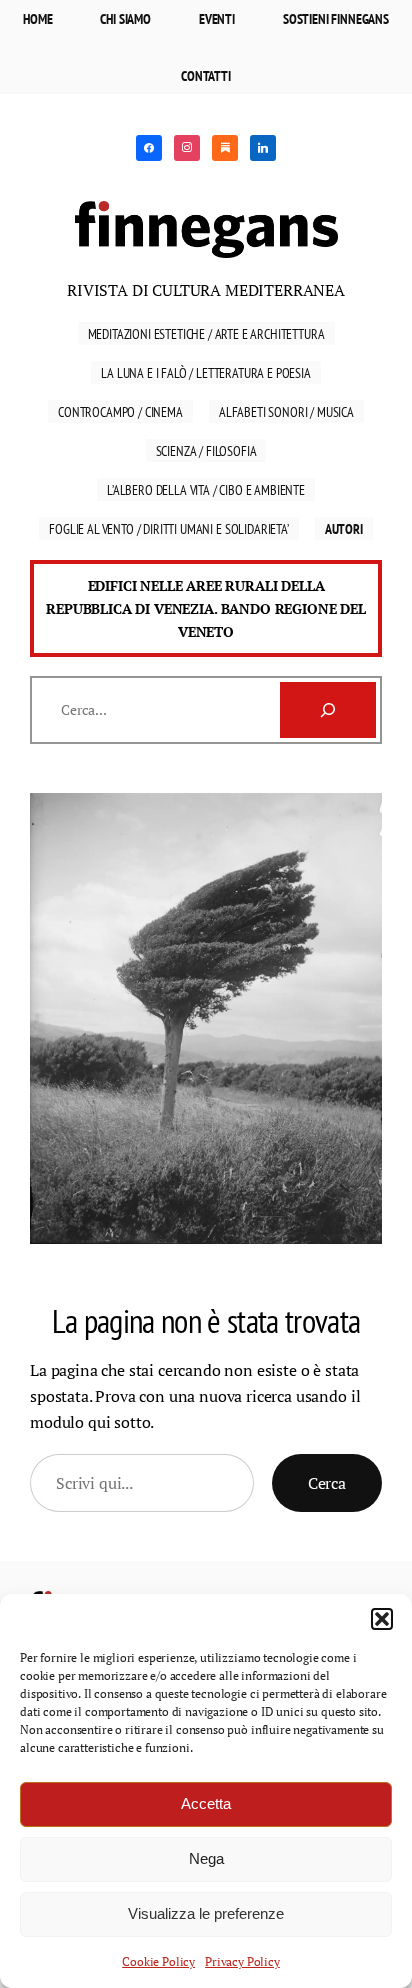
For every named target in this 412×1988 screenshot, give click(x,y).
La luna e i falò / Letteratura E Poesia (206, 372)
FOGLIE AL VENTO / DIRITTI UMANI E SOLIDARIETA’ (169, 528)
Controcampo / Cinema (120, 411)
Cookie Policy (158, 1961)
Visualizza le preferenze (206, 1913)
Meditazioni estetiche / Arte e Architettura (206, 333)
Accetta (206, 1803)
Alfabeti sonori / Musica (286, 411)
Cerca (327, 1483)
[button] (382, 1619)
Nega (206, 1858)
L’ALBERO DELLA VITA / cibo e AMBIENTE (206, 489)
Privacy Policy (242, 1961)
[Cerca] (328, 710)
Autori (344, 528)
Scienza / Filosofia (206, 450)
